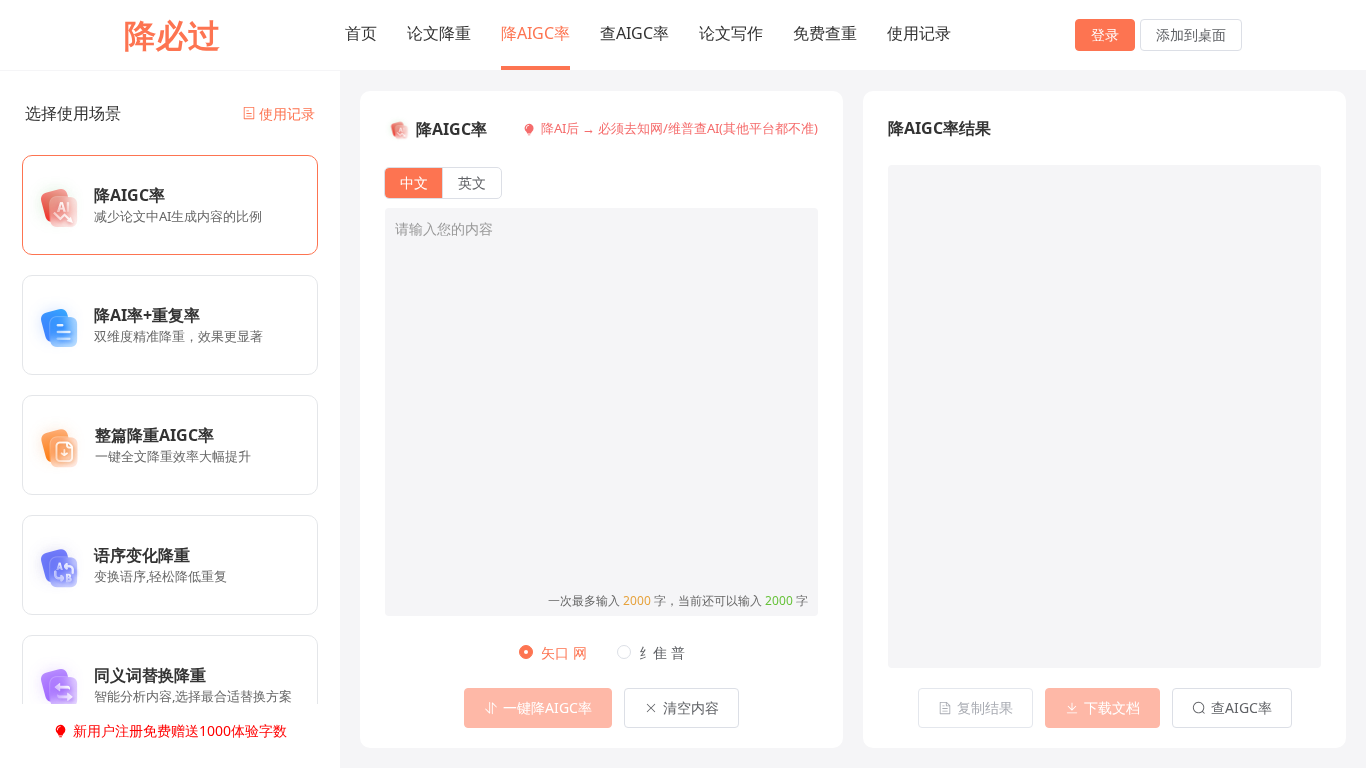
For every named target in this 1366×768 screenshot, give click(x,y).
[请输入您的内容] (601, 397)
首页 (361, 33)
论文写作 (731, 33)
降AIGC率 (535, 33)
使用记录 (919, 33)
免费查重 (825, 33)
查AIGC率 (634, 33)
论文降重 (439, 33)
